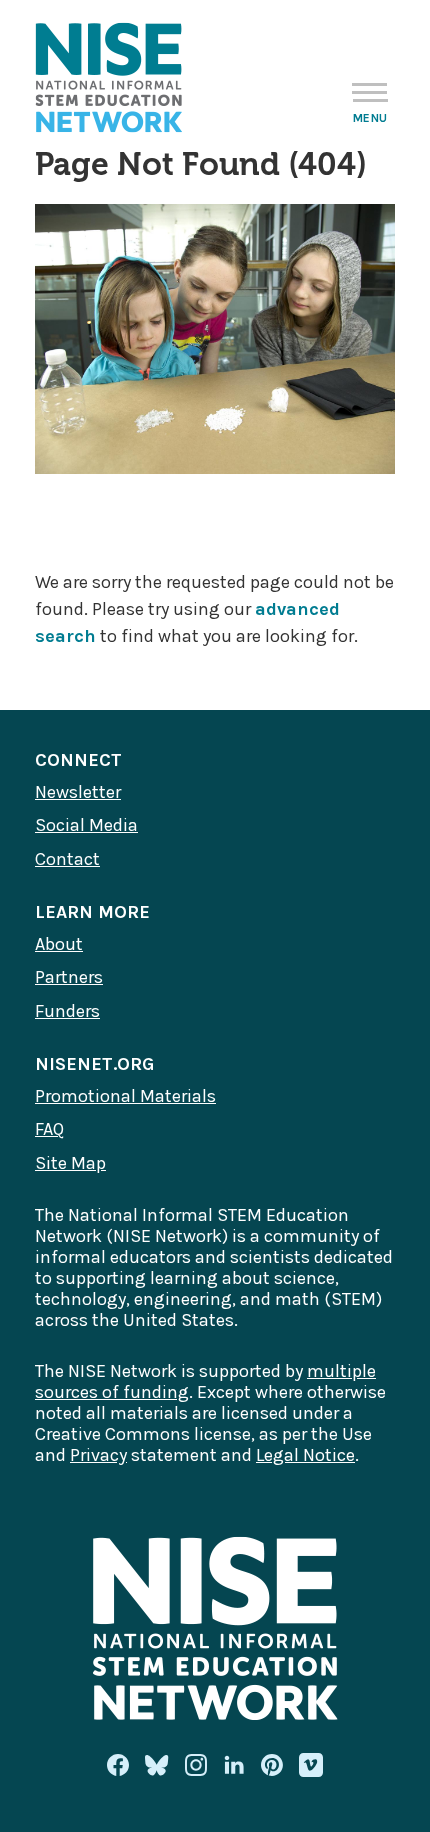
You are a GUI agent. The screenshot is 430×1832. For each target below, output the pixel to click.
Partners (69, 977)
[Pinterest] (272, 1765)
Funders (67, 1011)
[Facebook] (118, 1765)
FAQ (49, 1129)
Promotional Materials (125, 1096)
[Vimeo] (311, 1766)
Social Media (86, 825)
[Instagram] (196, 1765)
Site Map (70, 1163)
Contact (67, 859)
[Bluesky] (157, 1765)
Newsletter (78, 792)
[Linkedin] (234, 1765)
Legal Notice (305, 1455)
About (59, 944)
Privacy (98, 1455)
